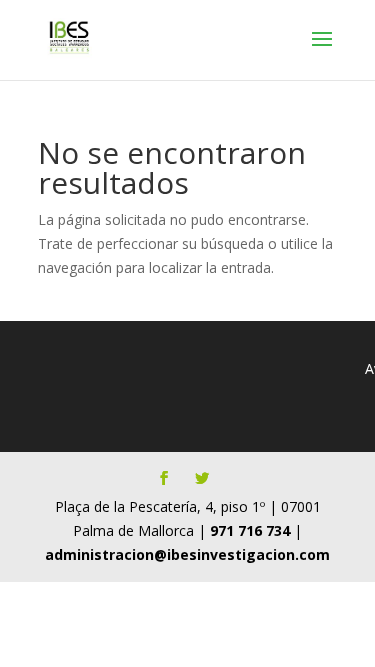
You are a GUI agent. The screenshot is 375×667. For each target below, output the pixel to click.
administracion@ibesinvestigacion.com (187, 554)
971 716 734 (250, 530)
